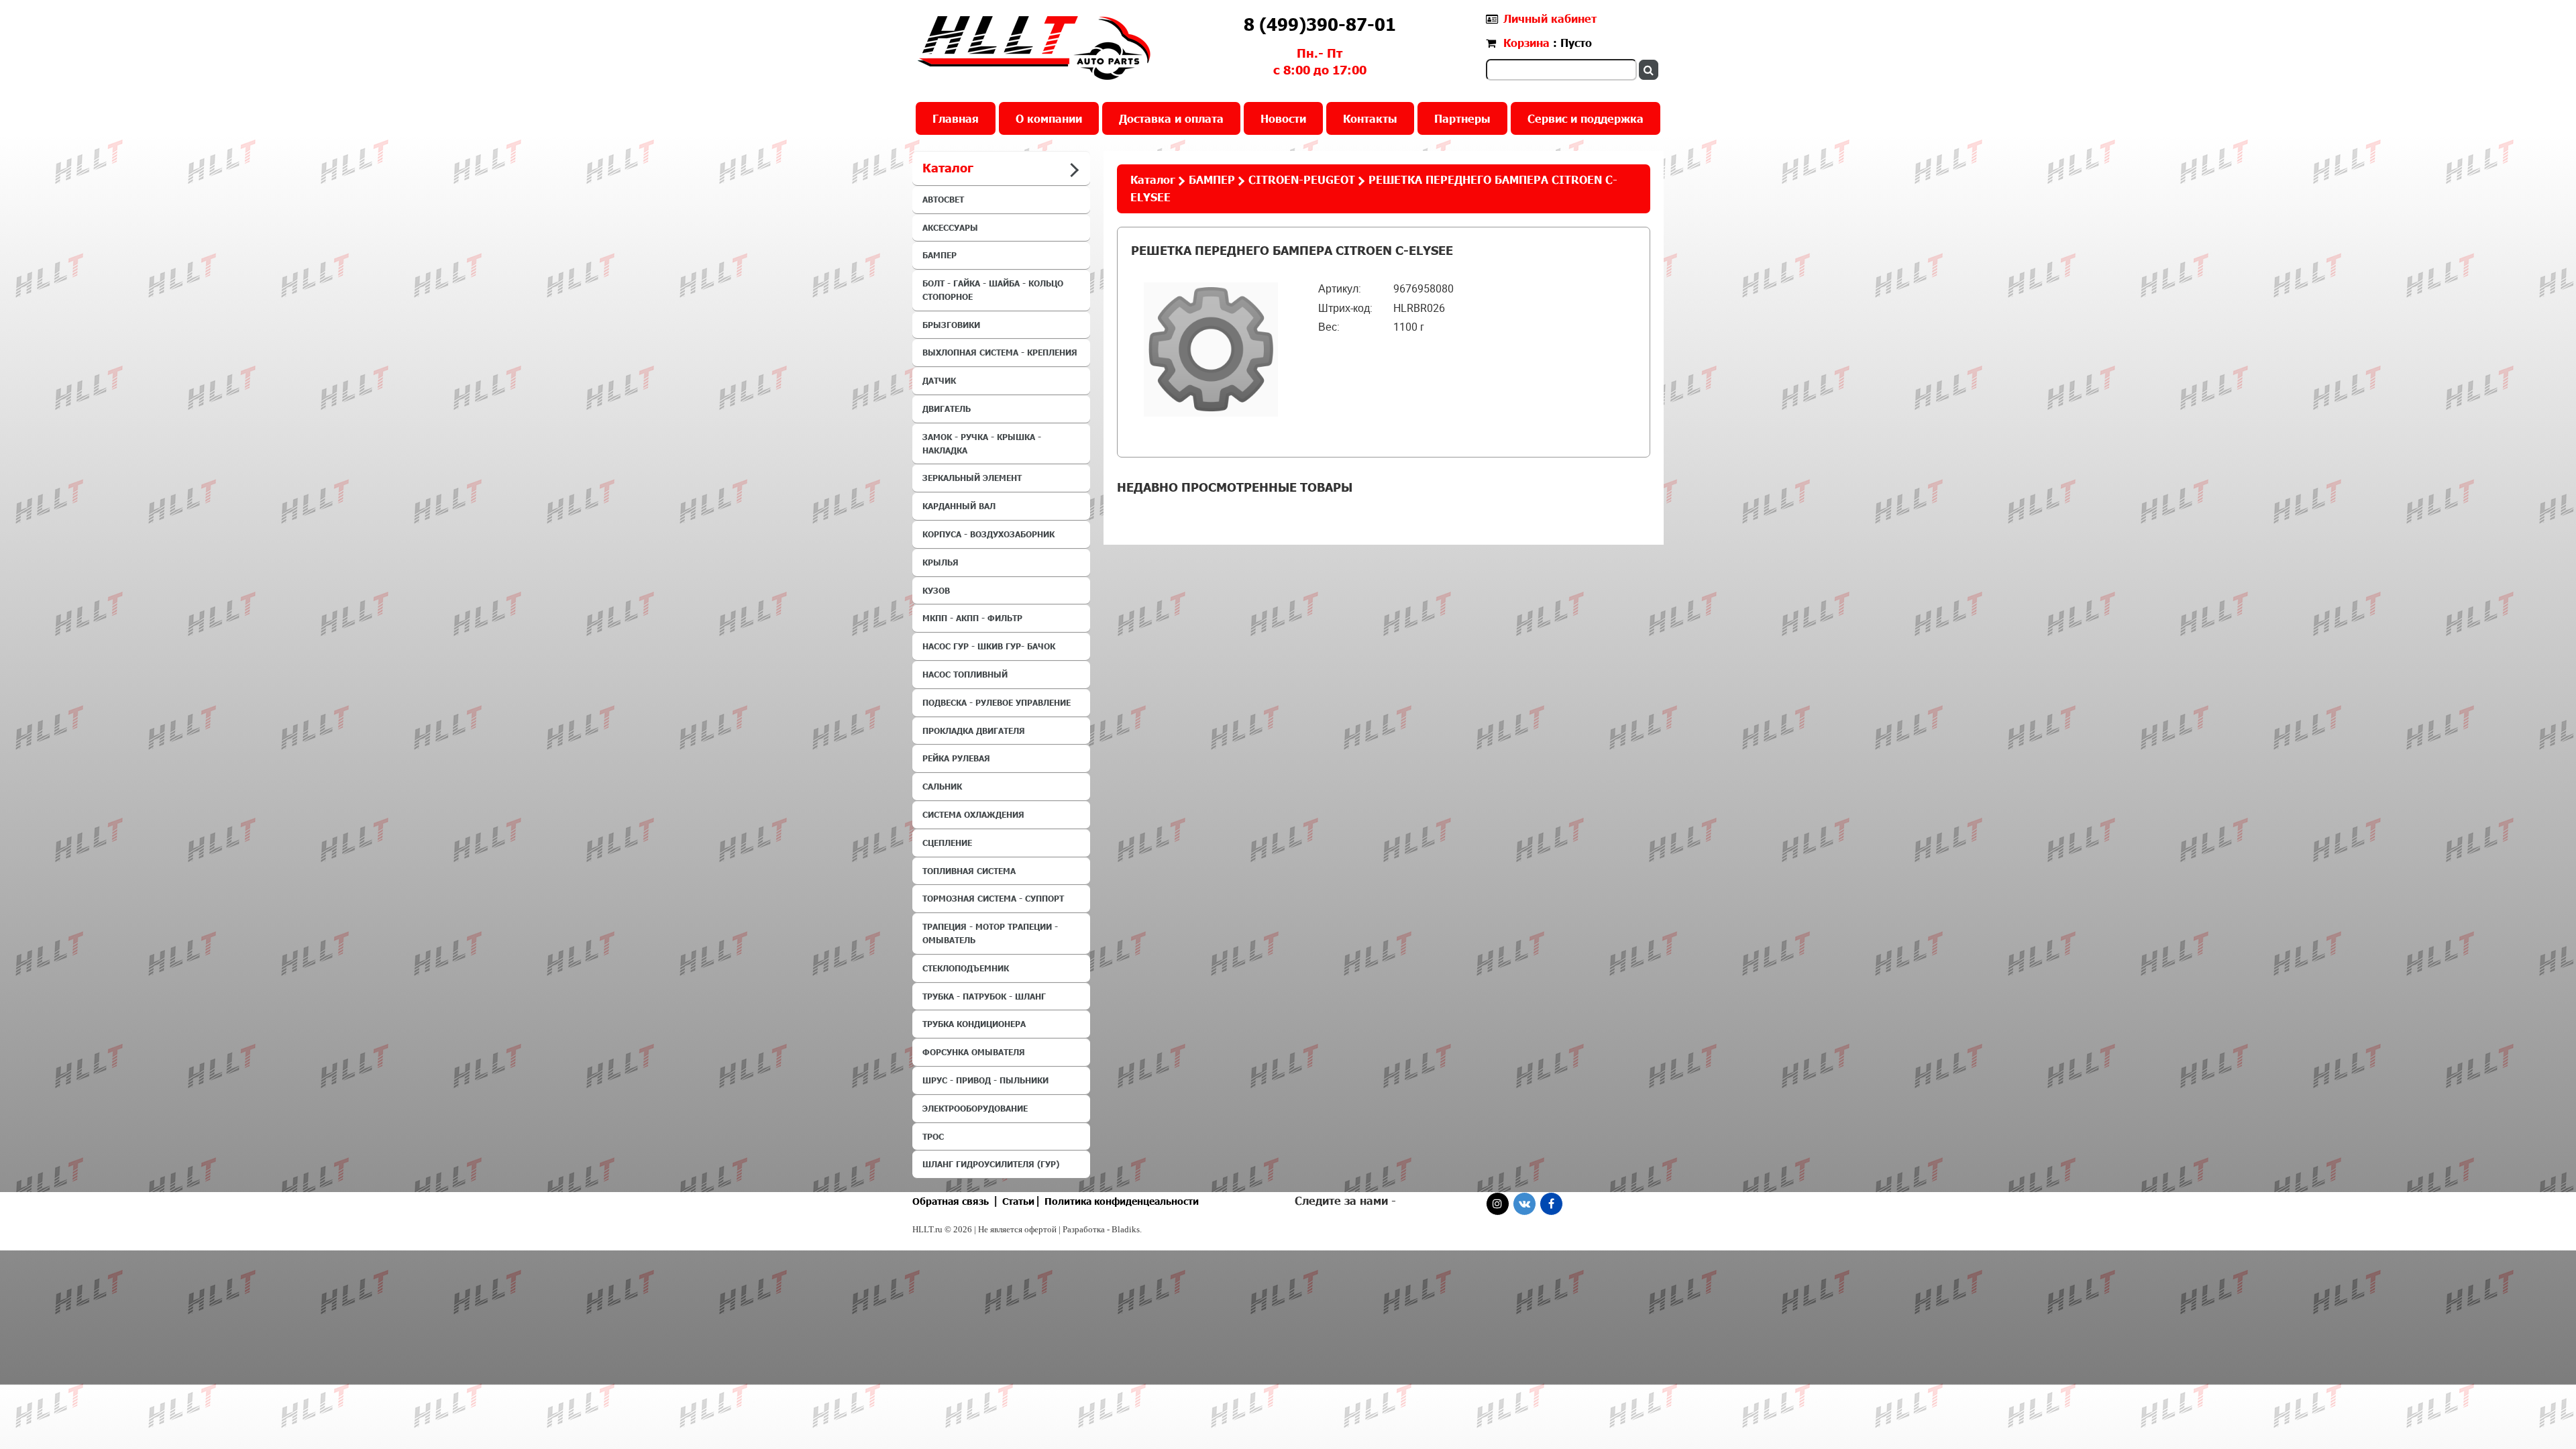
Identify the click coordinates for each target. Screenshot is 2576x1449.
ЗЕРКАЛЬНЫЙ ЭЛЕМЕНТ (972, 478)
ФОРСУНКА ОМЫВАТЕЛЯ (974, 1052)
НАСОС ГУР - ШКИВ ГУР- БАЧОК (989, 646)
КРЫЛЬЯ (941, 562)
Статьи (1018, 1201)
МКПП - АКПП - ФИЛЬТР (972, 618)
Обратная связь (951, 1201)
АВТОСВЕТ (943, 199)
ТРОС (933, 1136)
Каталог (1153, 179)
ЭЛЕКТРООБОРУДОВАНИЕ (975, 1108)
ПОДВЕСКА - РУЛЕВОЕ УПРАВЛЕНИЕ (997, 702)
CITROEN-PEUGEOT (1302, 179)
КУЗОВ (936, 590)
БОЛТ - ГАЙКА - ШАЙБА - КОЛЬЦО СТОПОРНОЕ (993, 290)
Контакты (1370, 118)
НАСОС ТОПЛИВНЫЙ (965, 674)
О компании (1049, 118)
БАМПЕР (940, 255)
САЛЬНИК (942, 786)
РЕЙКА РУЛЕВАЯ (956, 758)
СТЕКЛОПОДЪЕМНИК (966, 968)
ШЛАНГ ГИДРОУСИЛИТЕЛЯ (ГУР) (991, 1164)
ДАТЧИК (939, 380)
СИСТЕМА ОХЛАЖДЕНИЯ (973, 814)
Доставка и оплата (1171, 118)
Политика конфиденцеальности (1122, 1201)
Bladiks (1126, 1229)
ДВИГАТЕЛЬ (947, 409)
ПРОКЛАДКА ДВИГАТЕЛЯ (974, 731)
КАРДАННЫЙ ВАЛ (959, 506)
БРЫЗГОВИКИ (951, 325)
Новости (1283, 118)
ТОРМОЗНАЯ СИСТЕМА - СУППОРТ (993, 898)
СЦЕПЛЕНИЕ (947, 843)
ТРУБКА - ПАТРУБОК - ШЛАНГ (984, 996)
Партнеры (1462, 118)
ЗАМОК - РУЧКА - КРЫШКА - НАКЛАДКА (982, 443)
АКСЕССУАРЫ (950, 227)
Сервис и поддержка (1586, 118)
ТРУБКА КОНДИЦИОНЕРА (974, 1024)
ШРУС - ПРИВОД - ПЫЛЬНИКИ (985, 1080)
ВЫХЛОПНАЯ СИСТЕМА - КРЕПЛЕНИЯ (1000, 352)
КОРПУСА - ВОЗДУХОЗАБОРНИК (988, 534)
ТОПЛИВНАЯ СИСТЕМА (969, 871)
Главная (956, 118)
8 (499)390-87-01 (1320, 24)
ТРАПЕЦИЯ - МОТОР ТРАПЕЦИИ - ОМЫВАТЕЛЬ (990, 933)
